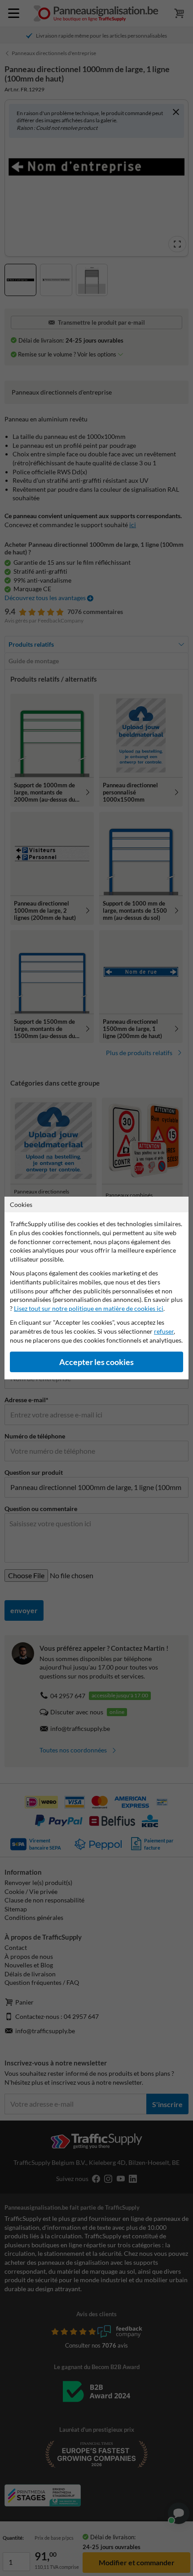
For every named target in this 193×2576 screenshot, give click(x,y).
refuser (164, 1331)
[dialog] (96, 1288)
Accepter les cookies (96, 1362)
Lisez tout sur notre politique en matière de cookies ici (89, 1308)
